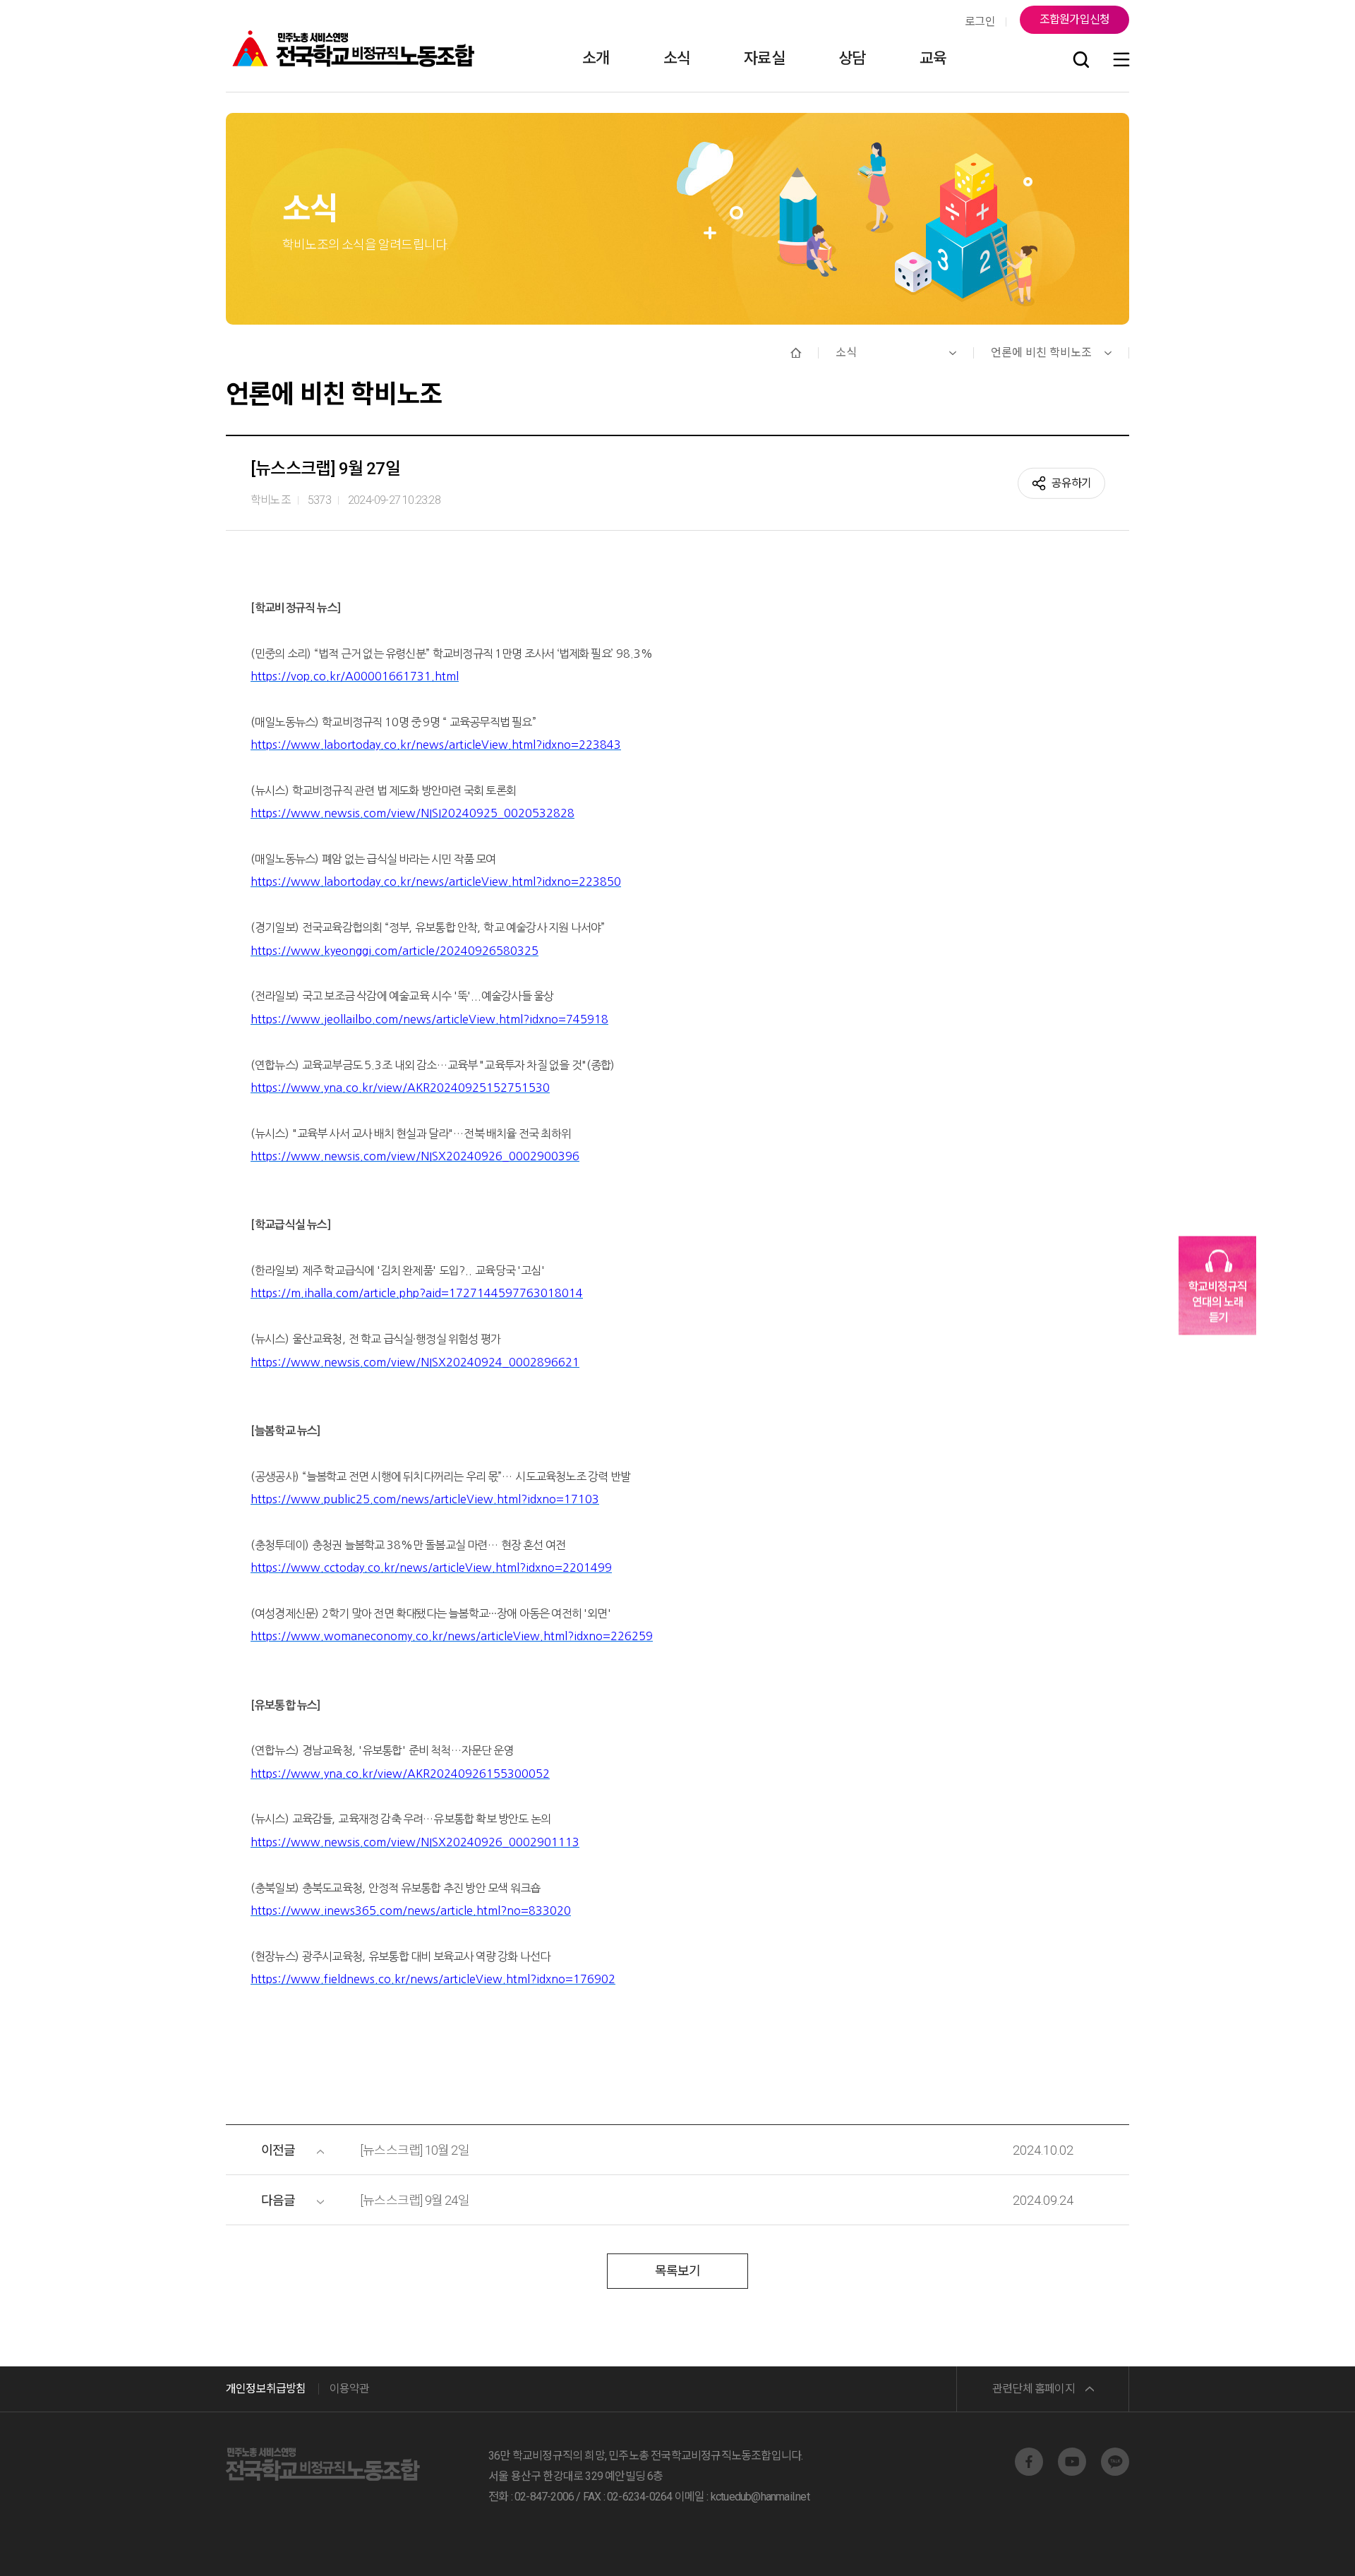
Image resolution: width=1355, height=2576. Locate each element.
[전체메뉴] (1121, 60)
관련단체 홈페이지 (1034, 2389)
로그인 (980, 22)
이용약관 (350, 2389)
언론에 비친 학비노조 (1041, 353)
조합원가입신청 (1074, 19)
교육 (933, 58)
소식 (677, 58)
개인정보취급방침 (266, 2389)
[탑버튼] (1308, 2546)
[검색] (1081, 60)
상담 (852, 58)
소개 (596, 58)
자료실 (764, 58)
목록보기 (678, 2271)
